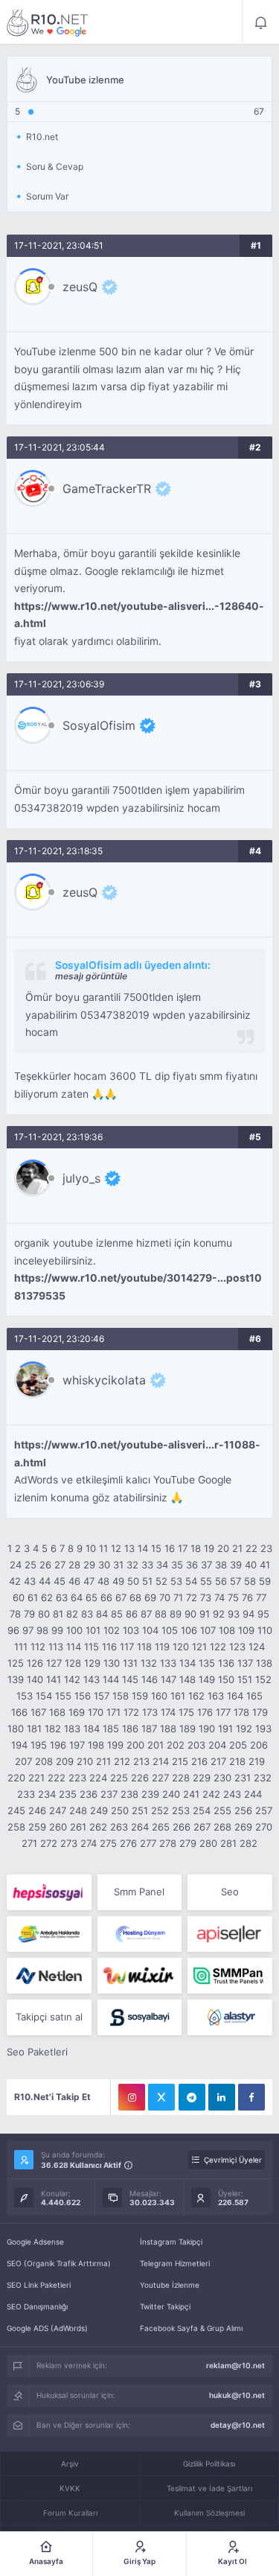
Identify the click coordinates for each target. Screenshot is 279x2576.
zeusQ (80, 287)
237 (109, 1794)
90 (190, 1614)
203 (196, 1745)
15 (156, 1548)
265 (161, 1827)
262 (98, 1827)
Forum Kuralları (70, 2513)
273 (69, 1843)
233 (26, 1794)
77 (261, 1597)
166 (19, 1712)
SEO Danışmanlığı (37, 2306)
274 (89, 1843)
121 (199, 1647)
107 (208, 1630)
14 (143, 1548)
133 (168, 1663)
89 (176, 1614)
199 (115, 1745)
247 (58, 1810)
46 (74, 1581)
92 (219, 1614)
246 (37, 1810)
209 (65, 1761)
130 (112, 1663)
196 (58, 1745)
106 (189, 1630)
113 (56, 1647)
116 (109, 1647)
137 (245, 1663)
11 (103, 1548)
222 (57, 1778)
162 (196, 1696)
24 (16, 1565)
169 (77, 1712)
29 (89, 1565)
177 (223, 1712)
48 (103, 1581)
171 (113, 1712)
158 (121, 1696)
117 (127, 1647)
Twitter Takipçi (165, 2306)
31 (118, 1565)
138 (264, 1663)
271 (29, 1843)
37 (206, 1565)
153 (25, 1696)
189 (187, 1729)
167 (38, 1712)
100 (74, 1630)
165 (254, 1696)
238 (129, 1794)
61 (33, 1597)
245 (16, 1810)
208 (44, 1761)
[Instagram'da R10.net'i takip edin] (132, 2097)
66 (106, 1597)
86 (132, 1614)
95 (263, 1614)
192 (244, 1729)
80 (44, 1614)
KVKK (70, 2488)
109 (246, 1630)
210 (85, 1761)
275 (108, 1843)
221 (36, 1778)
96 (13, 1630)
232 (263, 1778)
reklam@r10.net (235, 2365)
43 (30, 1581)
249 (99, 1810)
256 (243, 1810)
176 (205, 1712)
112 (38, 1647)
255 (222, 1810)
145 (130, 1679)
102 (112, 1630)
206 (259, 1745)
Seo (230, 1892)
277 (148, 1843)
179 (260, 1712)
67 (121, 1597)
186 (130, 1729)
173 (150, 1712)
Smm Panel (139, 1892)
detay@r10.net (238, 2425)
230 (222, 1778)
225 (119, 1778)
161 (178, 1696)
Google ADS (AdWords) (47, 2328)
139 (16, 1679)
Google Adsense (35, 2242)
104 (150, 1630)
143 (92, 1679)
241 (191, 1794)
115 (92, 1647)
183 (72, 1729)
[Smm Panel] (49, 1892)
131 (130, 1663)
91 (205, 1614)
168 (57, 1712)
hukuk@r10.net (237, 2395)
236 (89, 1794)
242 (211, 1794)
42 (15, 1581)
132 (149, 1663)
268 (222, 1827)
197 (77, 1745)
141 (54, 1679)
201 (155, 1745)
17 (183, 1548)
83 (87, 1614)
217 (218, 1761)
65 (92, 1597)
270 (264, 1827)
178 (241, 1712)
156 (83, 1696)
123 (237, 1647)
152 (263, 1679)
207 (23, 1761)
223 (77, 1778)
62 (47, 1597)
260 (58, 1827)
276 (128, 1843)
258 (16, 1827)
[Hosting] (139, 1934)
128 (73, 1663)
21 (237, 1548)
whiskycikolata (104, 1380)
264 (140, 1827)
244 (253, 1794)
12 (116, 1548)
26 (45, 1565)
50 (133, 1581)
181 (34, 1729)
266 (182, 1827)
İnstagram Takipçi (171, 2242)
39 (236, 1565)
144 (111, 1679)
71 (178, 1597)
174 (168, 1712)
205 (238, 1745)
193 (263, 1729)
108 (227, 1630)
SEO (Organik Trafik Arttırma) (59, 2263)
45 (60, 1581)
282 (248, 1843)
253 (181, 1810)
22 (251, 1548)
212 (122, 1761)
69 (150, 1597)
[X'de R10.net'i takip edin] (161, 2097)
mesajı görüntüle (91, 976)
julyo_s (81, 1178)
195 (39, 1745)
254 (202, 1810)
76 (247, 1597)
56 (221, 1581)
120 (181, 1647)
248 (78, 1810)
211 (103, 1761)
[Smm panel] (230, 1976)
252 (160, 1810)
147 (169, 1679)
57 (235, 1581)
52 (161, 1581)
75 (233, 1597)
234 (47, 1794)
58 (250, 1581)
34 (162, 1565)
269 (243, 1827)
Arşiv (70, 2464)
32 (132, 1565)
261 (78, 1827)
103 (131, 1630)
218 (237, 1761)
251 (140, 1810)
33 (147, 1565)
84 (102, 1614)
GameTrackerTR (107, 489)
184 (92, 1729)
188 (168, 1729)
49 (118, 1581)
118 (144, 1647)
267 (202, 1827)
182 (53, 1729)
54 (191, 1581)
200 (135, 1745)
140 (35, 1679)
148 (187, 1679)
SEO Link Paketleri (39, 2285)
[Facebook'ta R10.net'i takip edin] (251, 2097)
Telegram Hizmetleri (175, 2263)
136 (226, 1663)
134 (187, 1663)
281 (228, 1843)
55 (206, 1581)
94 (248, 1614)
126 (35, 1663)
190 (207, 1729)
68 (135, 1597)
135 (207, 1663)
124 (257, 1647)
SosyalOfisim (99, 725)
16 (170, 1548)
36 (192, 1565)
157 (102, 1696)
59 (265, 1581)
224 (98, 1778)
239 (150, 1794)
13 (129, 1548)
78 (15, 1614)
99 (57, 1630)
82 (72, 1614)
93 (234, 1614)
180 (16, 1729)
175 (186, 1712)
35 (177, 1565)
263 (119, 1827)
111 (21, 1647)
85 (117, 1614)
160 (159, 1696)
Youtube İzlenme (170, 2285)
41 (265, 1565)
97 (28, 1630)
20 (223, 1548)
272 (49, 1843)
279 (188, 1843)
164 (235, 1696)
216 (199, 1761)
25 (31, 1565)
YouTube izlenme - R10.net (48, 22)
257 (264, 1810)
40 (251, 1565)
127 (54, 1663)
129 (92, 1663)
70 (165, 1597)
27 (60, 1565)
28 (74, 1565)
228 (181, 1778)
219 (257, 1761)
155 (63, 1696)
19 (209, 1548)
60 (19, 1597)
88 (161, 1614)
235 (68, 1794)
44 (45, 1581)
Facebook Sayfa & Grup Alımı (191, 2328)
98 (42, 1630)
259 (37, 1827)
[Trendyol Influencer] (139, 1976)
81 (58, 1614)
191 (225, 1729)
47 (89, 1581)
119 (162, 1647)
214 (161, 1761)
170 (96, 1712)
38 (221, 1565)
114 (74, 1647)
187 (149, 1729)
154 (44, 1696)
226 (140, 1778)
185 (111, 1729)
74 (219, 1597)
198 (96, 1745)
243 (232, 1794)
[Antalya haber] (49, 1934)
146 (150, 1679)
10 (91, 1548)
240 (171, 1794)
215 (180, 1761)
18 (196, 1548)
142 (72, 1679)
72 (192, 1597)
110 (265, 1630)
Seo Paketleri (37, 2052)
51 (147, 1581)
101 (93, 1630)
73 (206, 1597)
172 (131, 1712)
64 (77, 1597)
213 (141, 1761)
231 (243, 1778)
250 (120, 1810)
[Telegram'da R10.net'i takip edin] (192, 2097)
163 (216, 1696)
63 (62, 1597)
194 (19, 1745)
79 (29, 1614)
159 (140, 1696)
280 (208, 1843)
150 (226, 1679)
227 (160, 1778)
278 (168, 1843)
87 (146, 1614)
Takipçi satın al (49, 2017)
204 (217, 1745)
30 (104, 1565)
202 (176, 1745)
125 (16, 1663)
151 (245, 1679)
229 (202, 1778)
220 (16, 1778)
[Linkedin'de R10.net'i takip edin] (222, 2097)
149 (207, 1679)
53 (176, 1581)
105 (170, 1630)
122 (218, 1647)
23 (266, 1548)
